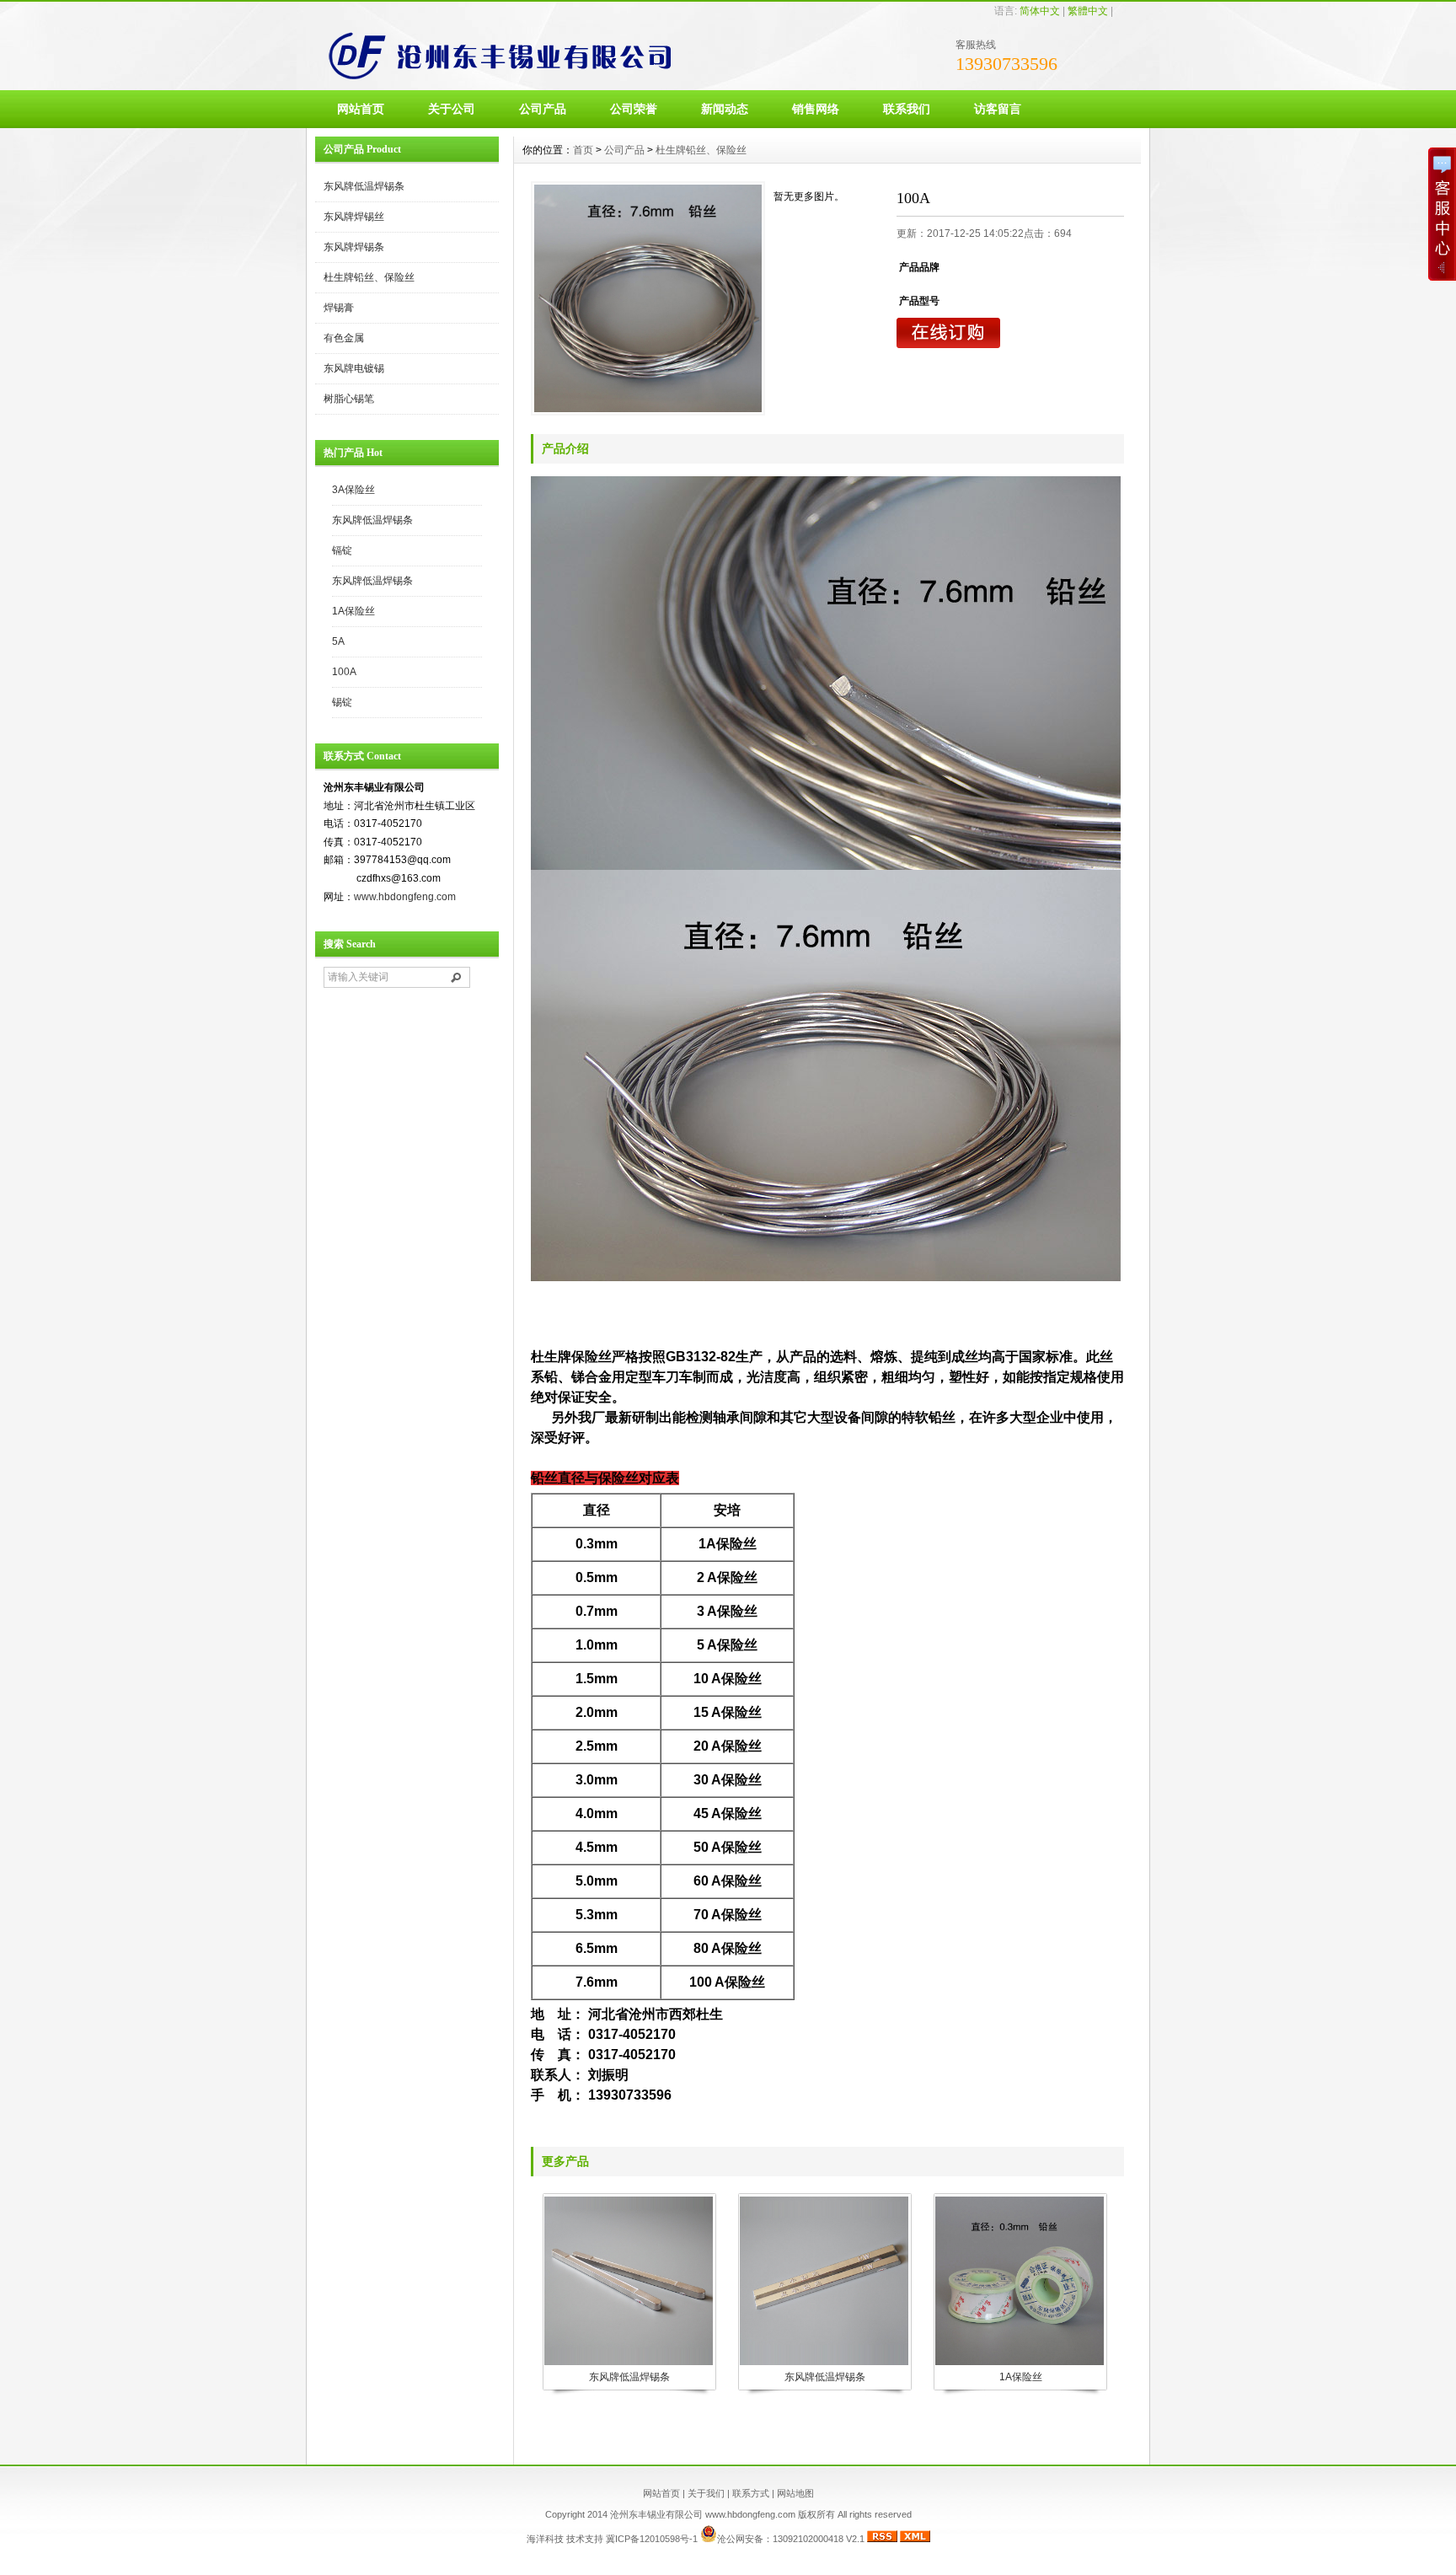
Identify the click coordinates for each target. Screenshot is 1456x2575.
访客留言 (998, 109)
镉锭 (342, 550)
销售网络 (816, 109)
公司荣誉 (634, 109)
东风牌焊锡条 (354, 247)
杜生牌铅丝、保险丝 (369, 277)
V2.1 (854, 2539)
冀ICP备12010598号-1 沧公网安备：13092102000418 (725, 2539)
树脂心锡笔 (349, 399)
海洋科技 (545, 2539)
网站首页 (361, 109)
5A (338, 641)
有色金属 (344, 338)
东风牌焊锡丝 (354, 217)
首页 (583, 150)
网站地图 (795, 2493)
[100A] (648, 298)
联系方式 (751, 2493)
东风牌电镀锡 (354, 368)
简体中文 (1040, 11)
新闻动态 (725, 109)
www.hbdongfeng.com (405, 897)
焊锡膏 (339, 308)
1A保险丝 (353, 611)
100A (344, 672)
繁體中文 (1088, 11)
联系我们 (907, 109)
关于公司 (452, 109)
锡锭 (342, 702)
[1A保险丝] (1020, 2363)
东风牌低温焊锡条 (364, 186)
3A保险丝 (353, 490)
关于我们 (706, 2493)
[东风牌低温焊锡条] (629, 2363)
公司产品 (543, 109)
